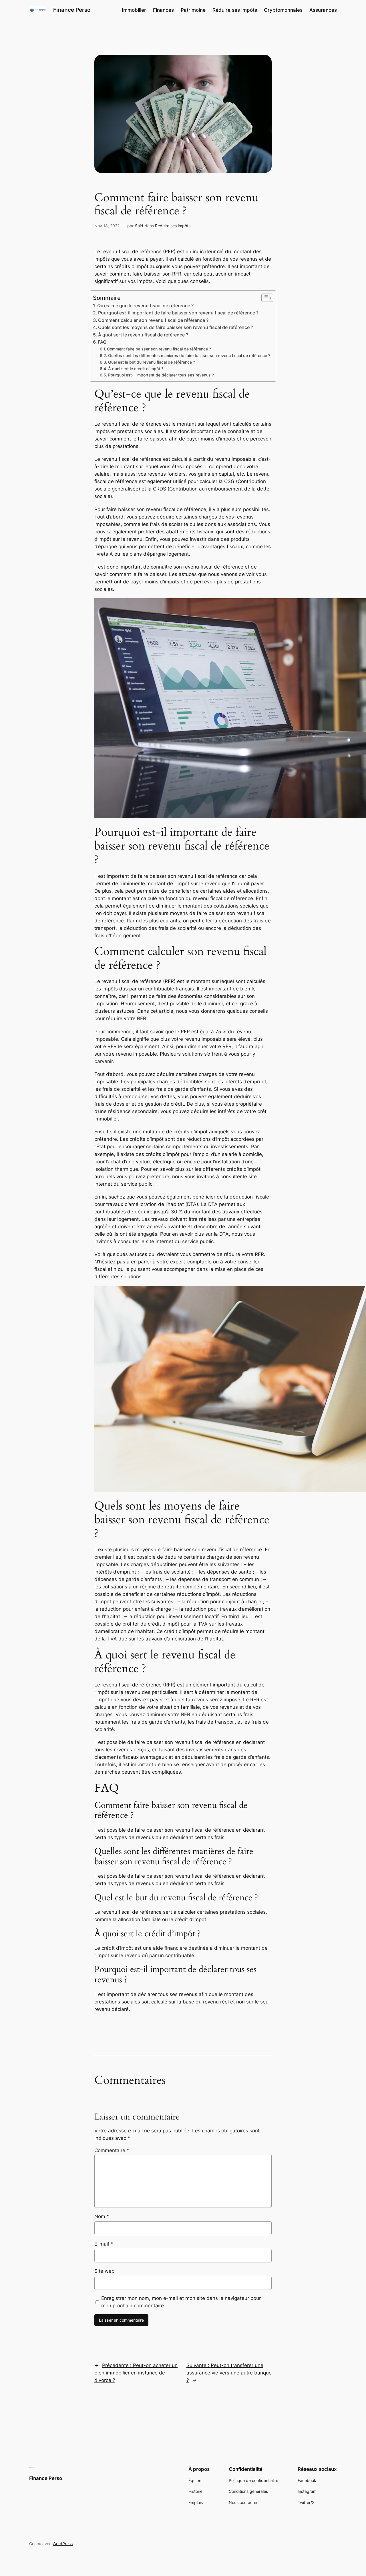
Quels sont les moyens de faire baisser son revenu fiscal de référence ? (176, 327)
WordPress (63, 2544)
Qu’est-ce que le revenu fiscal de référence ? (145, 306)
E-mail (104, 2244)
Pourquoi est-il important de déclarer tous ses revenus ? (161, 375)
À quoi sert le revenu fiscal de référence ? (143, 335)
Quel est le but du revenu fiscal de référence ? (152, 362)
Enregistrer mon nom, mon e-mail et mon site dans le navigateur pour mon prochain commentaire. (181, 2302)
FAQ (102, 342)
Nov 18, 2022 (107, 226)
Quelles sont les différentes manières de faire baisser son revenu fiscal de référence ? (189, 355)
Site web (105, 2271)
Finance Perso (72, 10)
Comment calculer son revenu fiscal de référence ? (153, 320)
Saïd (139, 226)
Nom (102, 2216)
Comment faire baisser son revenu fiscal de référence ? (159, 349)
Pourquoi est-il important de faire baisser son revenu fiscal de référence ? (178, 313)
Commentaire (112, 2150)
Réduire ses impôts (173, 226)
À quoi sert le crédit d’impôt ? (136, 369)
